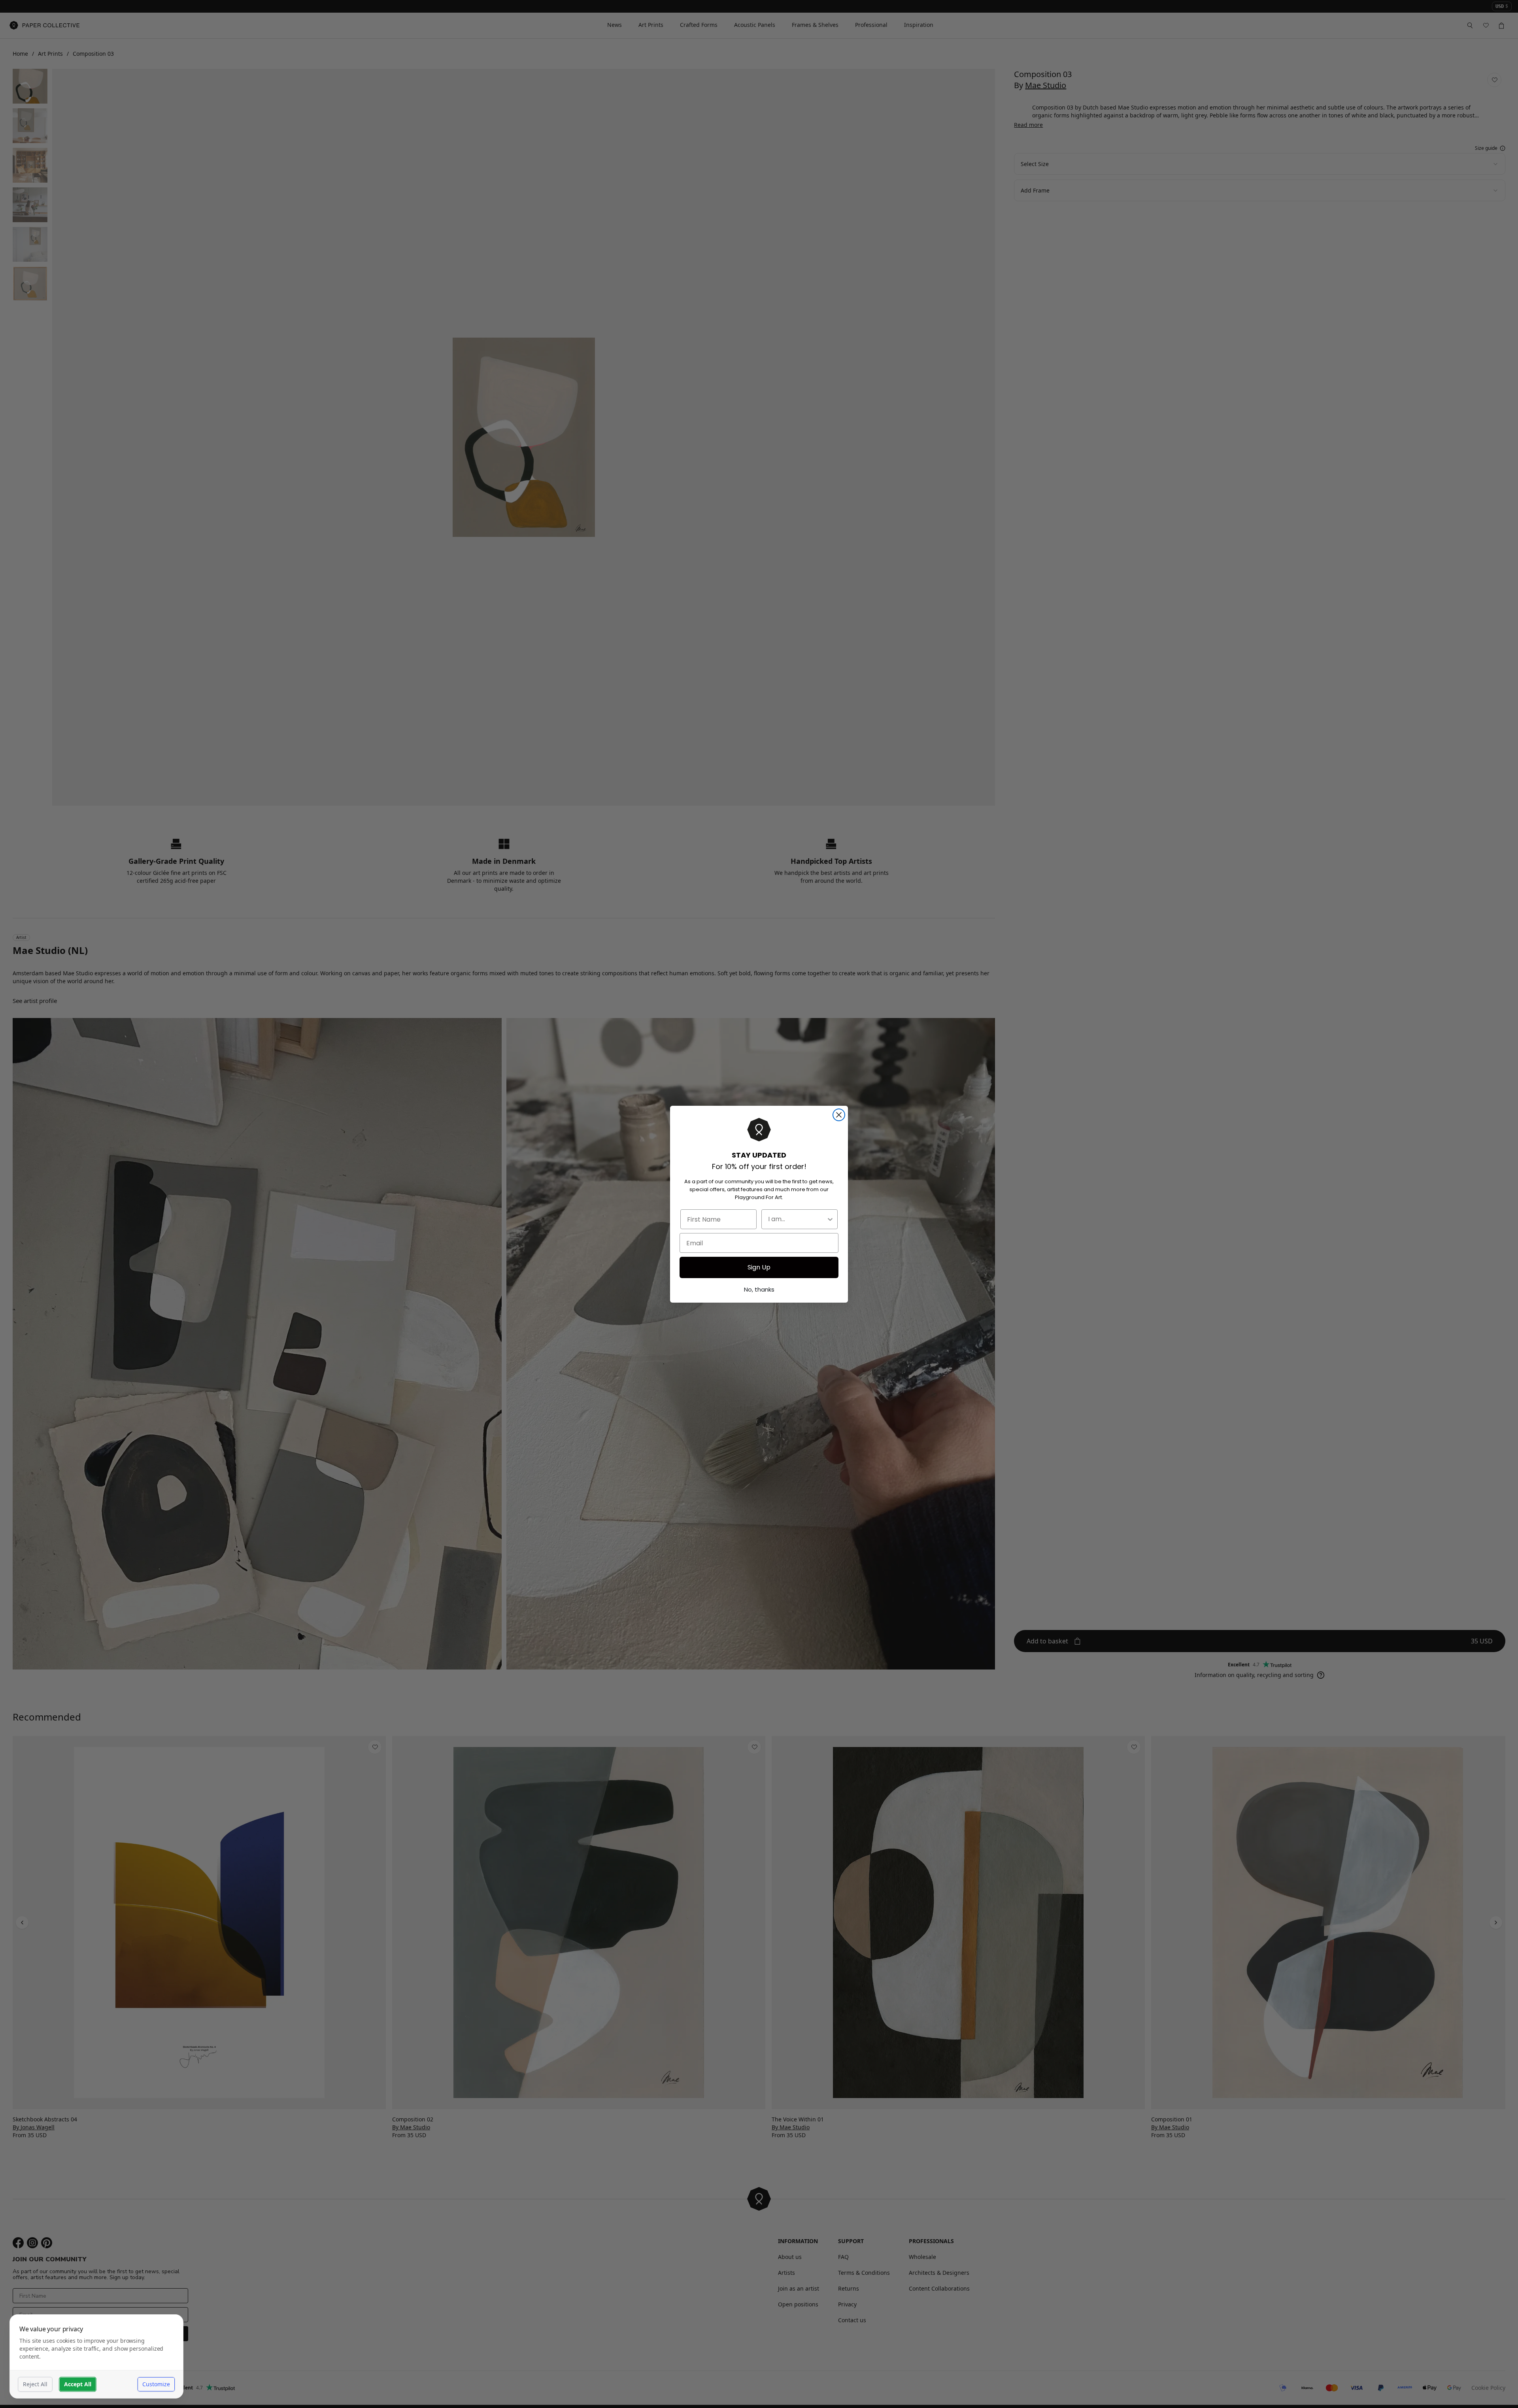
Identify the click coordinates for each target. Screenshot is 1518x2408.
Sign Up (759, 1267)
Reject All (35, 2384)
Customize (156, 2384)
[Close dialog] (839, 1115)
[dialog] (96, 2356)
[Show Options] (830, 1219)
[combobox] (797, 1219)
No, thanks (759, 1289)
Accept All (78, 2384)
